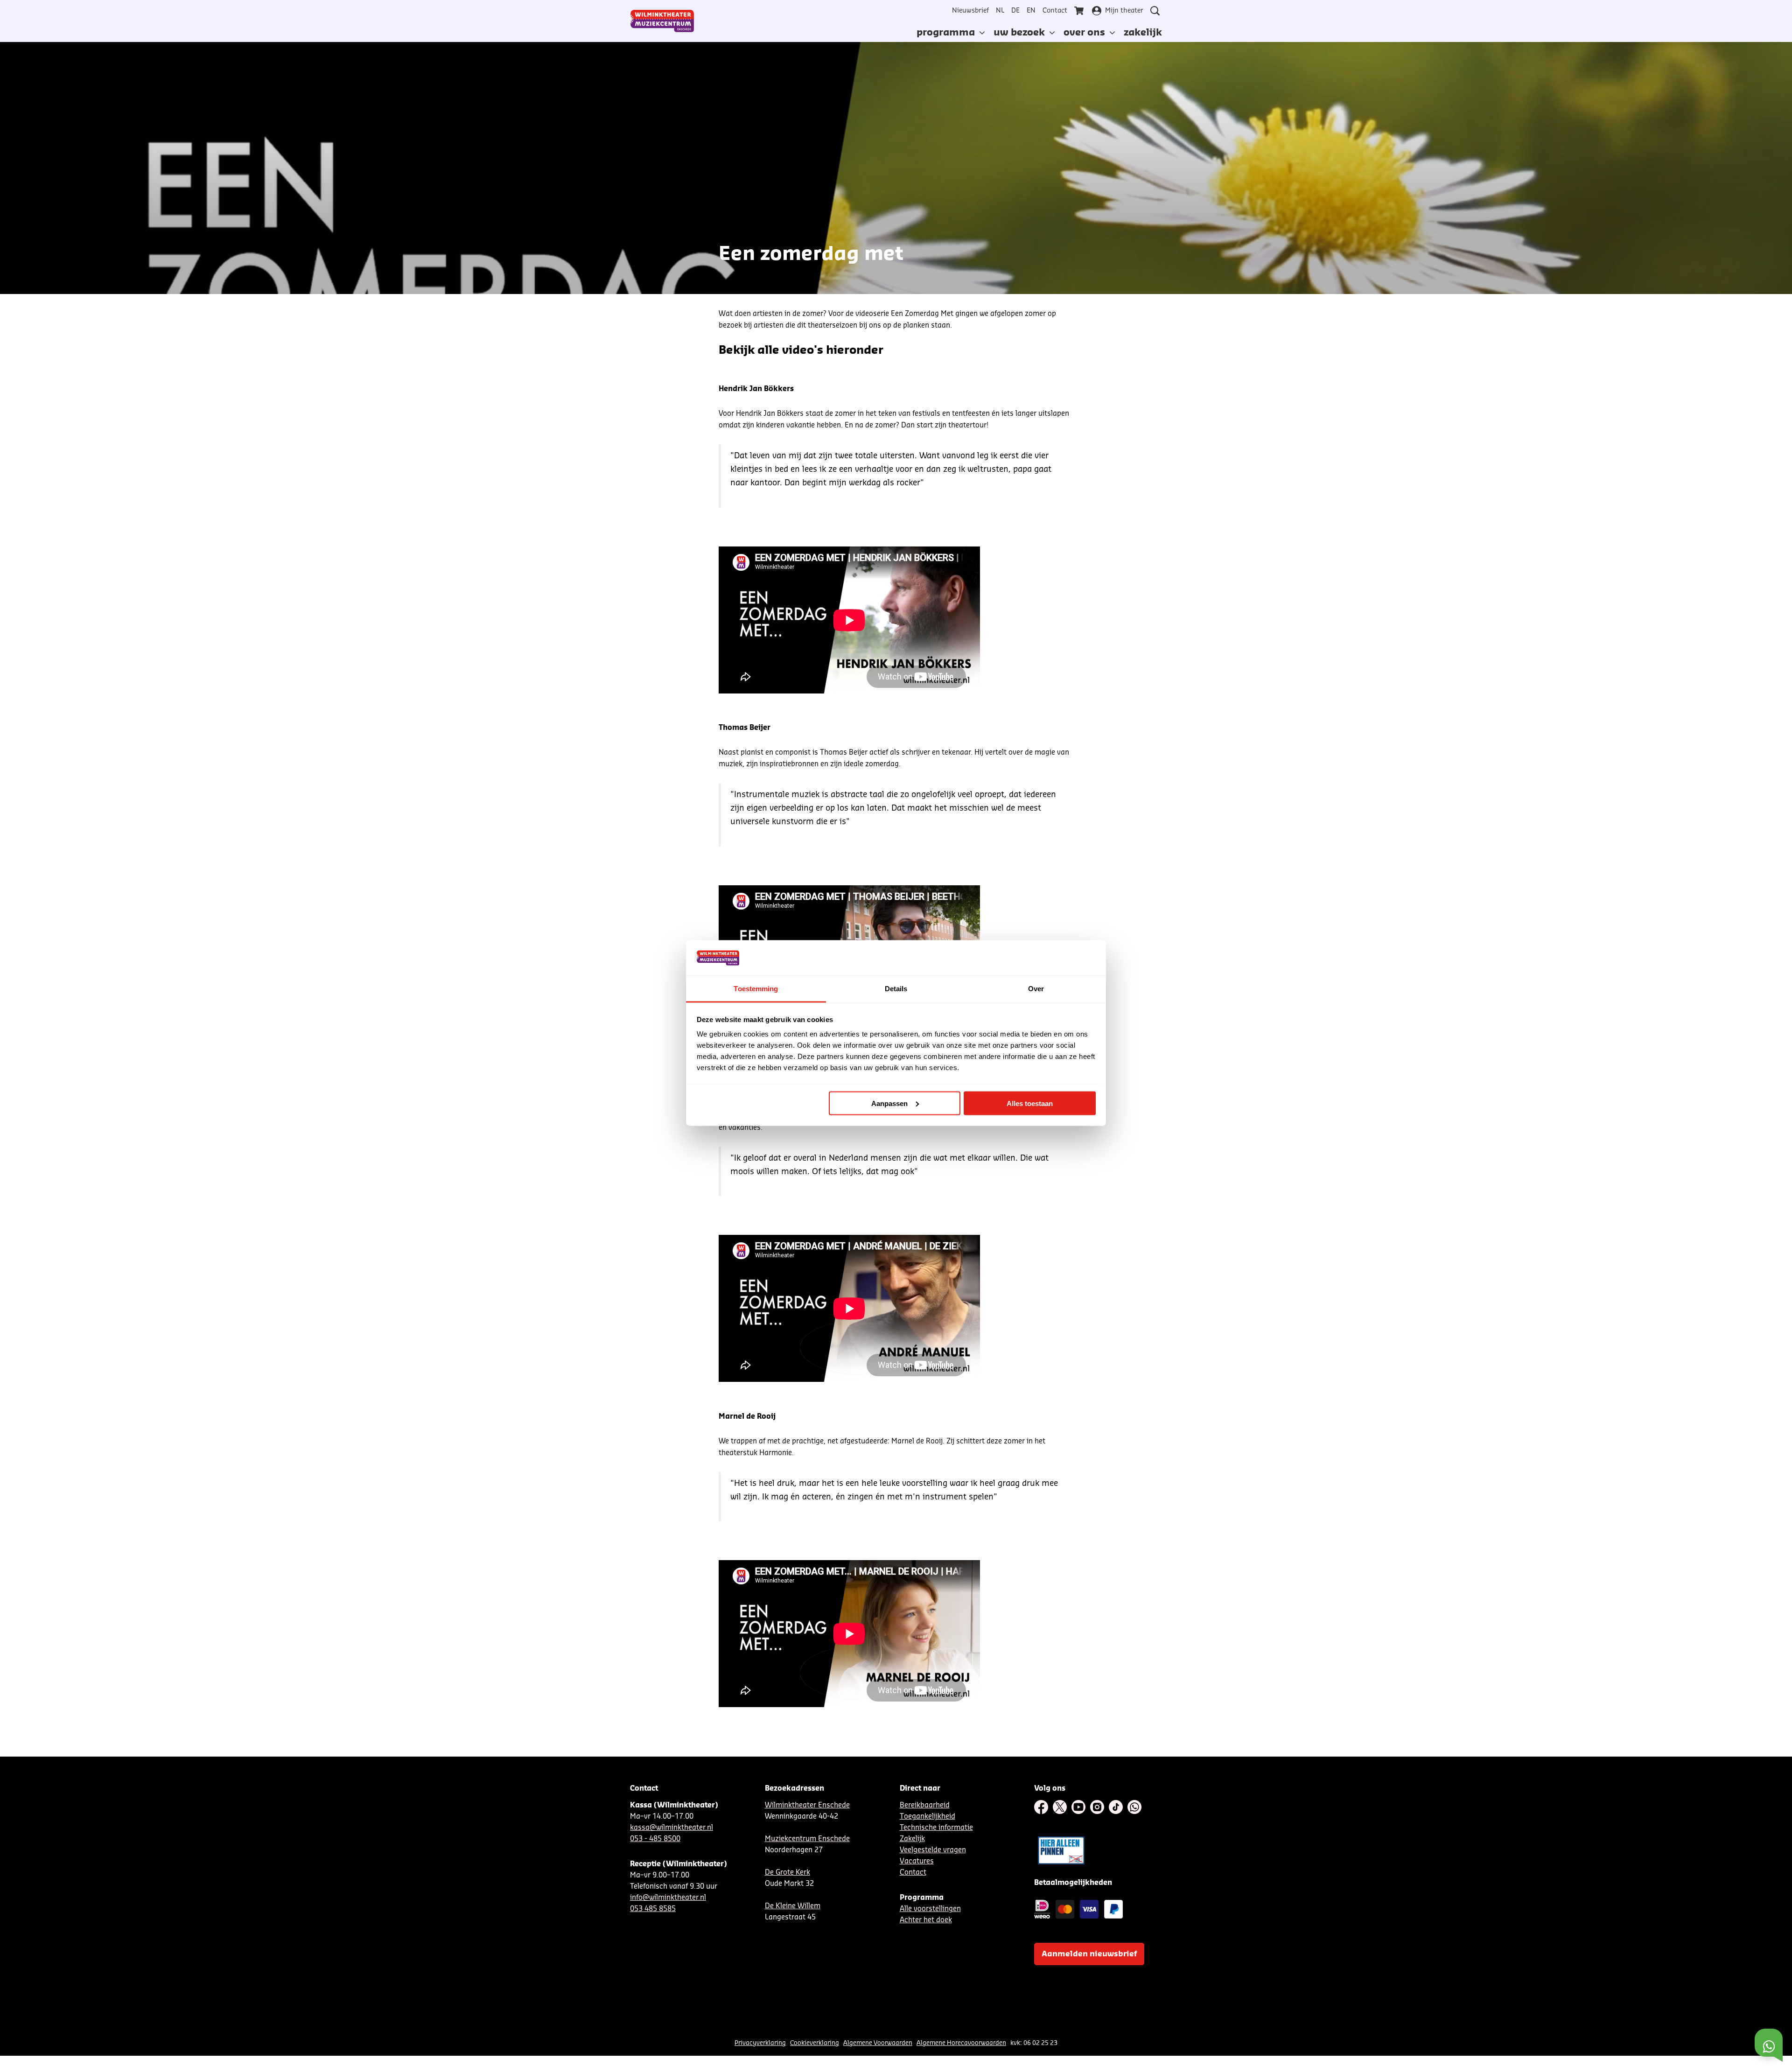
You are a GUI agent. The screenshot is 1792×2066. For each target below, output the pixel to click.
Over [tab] (1036, 989)
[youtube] (1078, 1807)
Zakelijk (912, 1839)
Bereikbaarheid (925, 1805)
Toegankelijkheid (927, 1817)
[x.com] (1060, 1807)
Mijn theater (1124, 11)
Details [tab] (896, 989)
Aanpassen (889, 1103)
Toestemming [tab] (756, 989)
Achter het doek (926, 1920)
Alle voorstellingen (930, 1909)
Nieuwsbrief (970, 11)
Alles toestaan (1030, 1103)
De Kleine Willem (793, 1906)
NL (1000, 11)
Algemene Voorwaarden (878, 2043)
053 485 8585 (653, 1909)
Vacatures (917, 1861)
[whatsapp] (1134, 1807)
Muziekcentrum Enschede (807, 1839)
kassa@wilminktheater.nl (672, 1828)
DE (1015, 11)
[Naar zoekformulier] (1155, 11)
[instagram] (1097, 1807)
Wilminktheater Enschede (807, 1805)
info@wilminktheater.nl (668, 1898)
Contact (1055, 11)
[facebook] (1041, 1807)
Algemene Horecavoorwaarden (961, 2043)
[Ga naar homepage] (662, 21)
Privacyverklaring (760, 2043)
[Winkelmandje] (1080, 11)
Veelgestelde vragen (933, 1850)
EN (1031, 11)
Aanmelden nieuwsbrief (1089, 1954)
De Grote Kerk (787, 1873)
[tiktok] (1116, 1807)
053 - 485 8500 (655, 1839)
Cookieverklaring (815, 2043)
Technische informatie (936, 1828)
